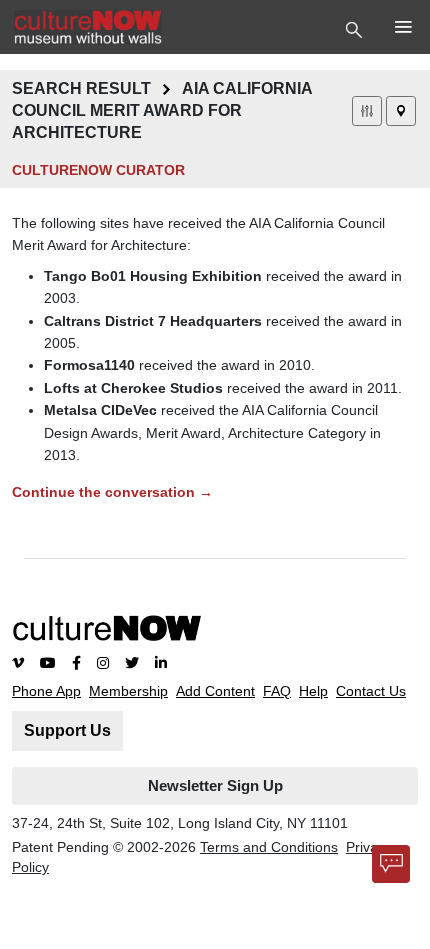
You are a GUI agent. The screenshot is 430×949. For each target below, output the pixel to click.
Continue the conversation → (112, 492)
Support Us (67, 730)
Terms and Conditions (269, 847)
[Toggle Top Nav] (356, 28)
